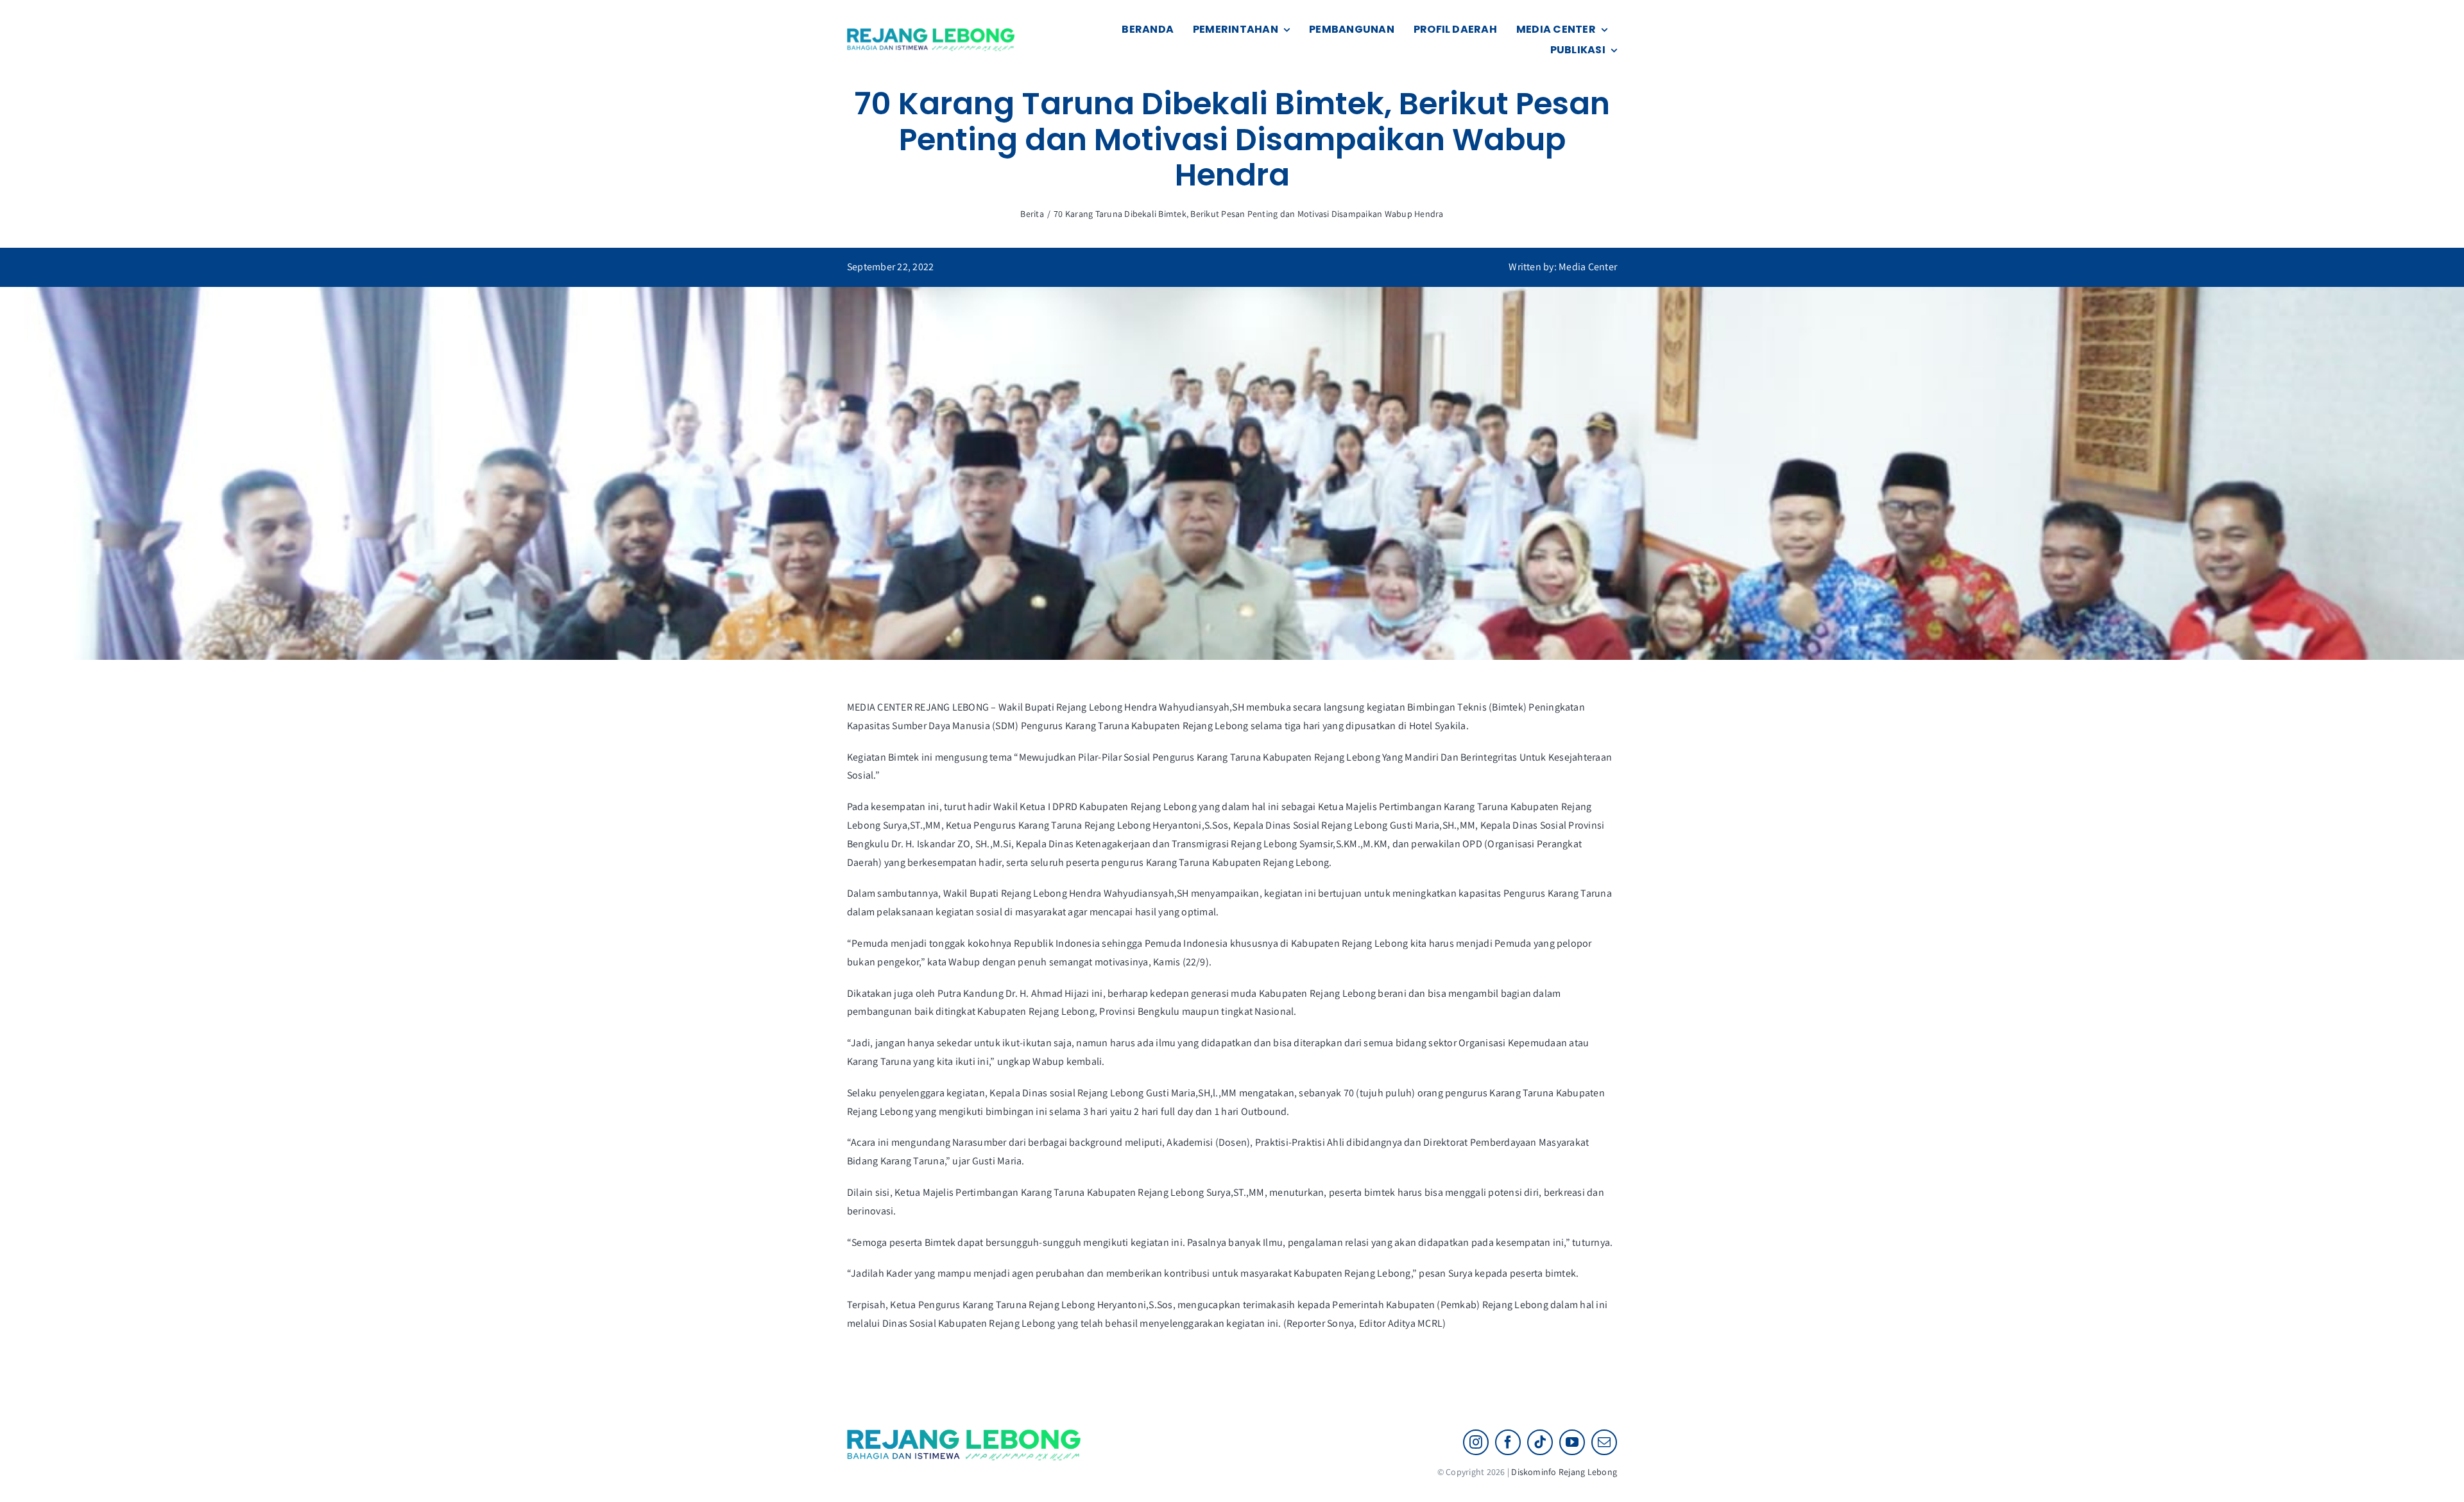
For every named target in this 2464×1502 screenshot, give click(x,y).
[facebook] (1508, 1442)
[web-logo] (932, 33)
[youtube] (1572, 1442)
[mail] (1604, 1442)
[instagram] (1476, 1442)
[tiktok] (1540, 1442)
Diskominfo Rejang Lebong (1564, 1472)
